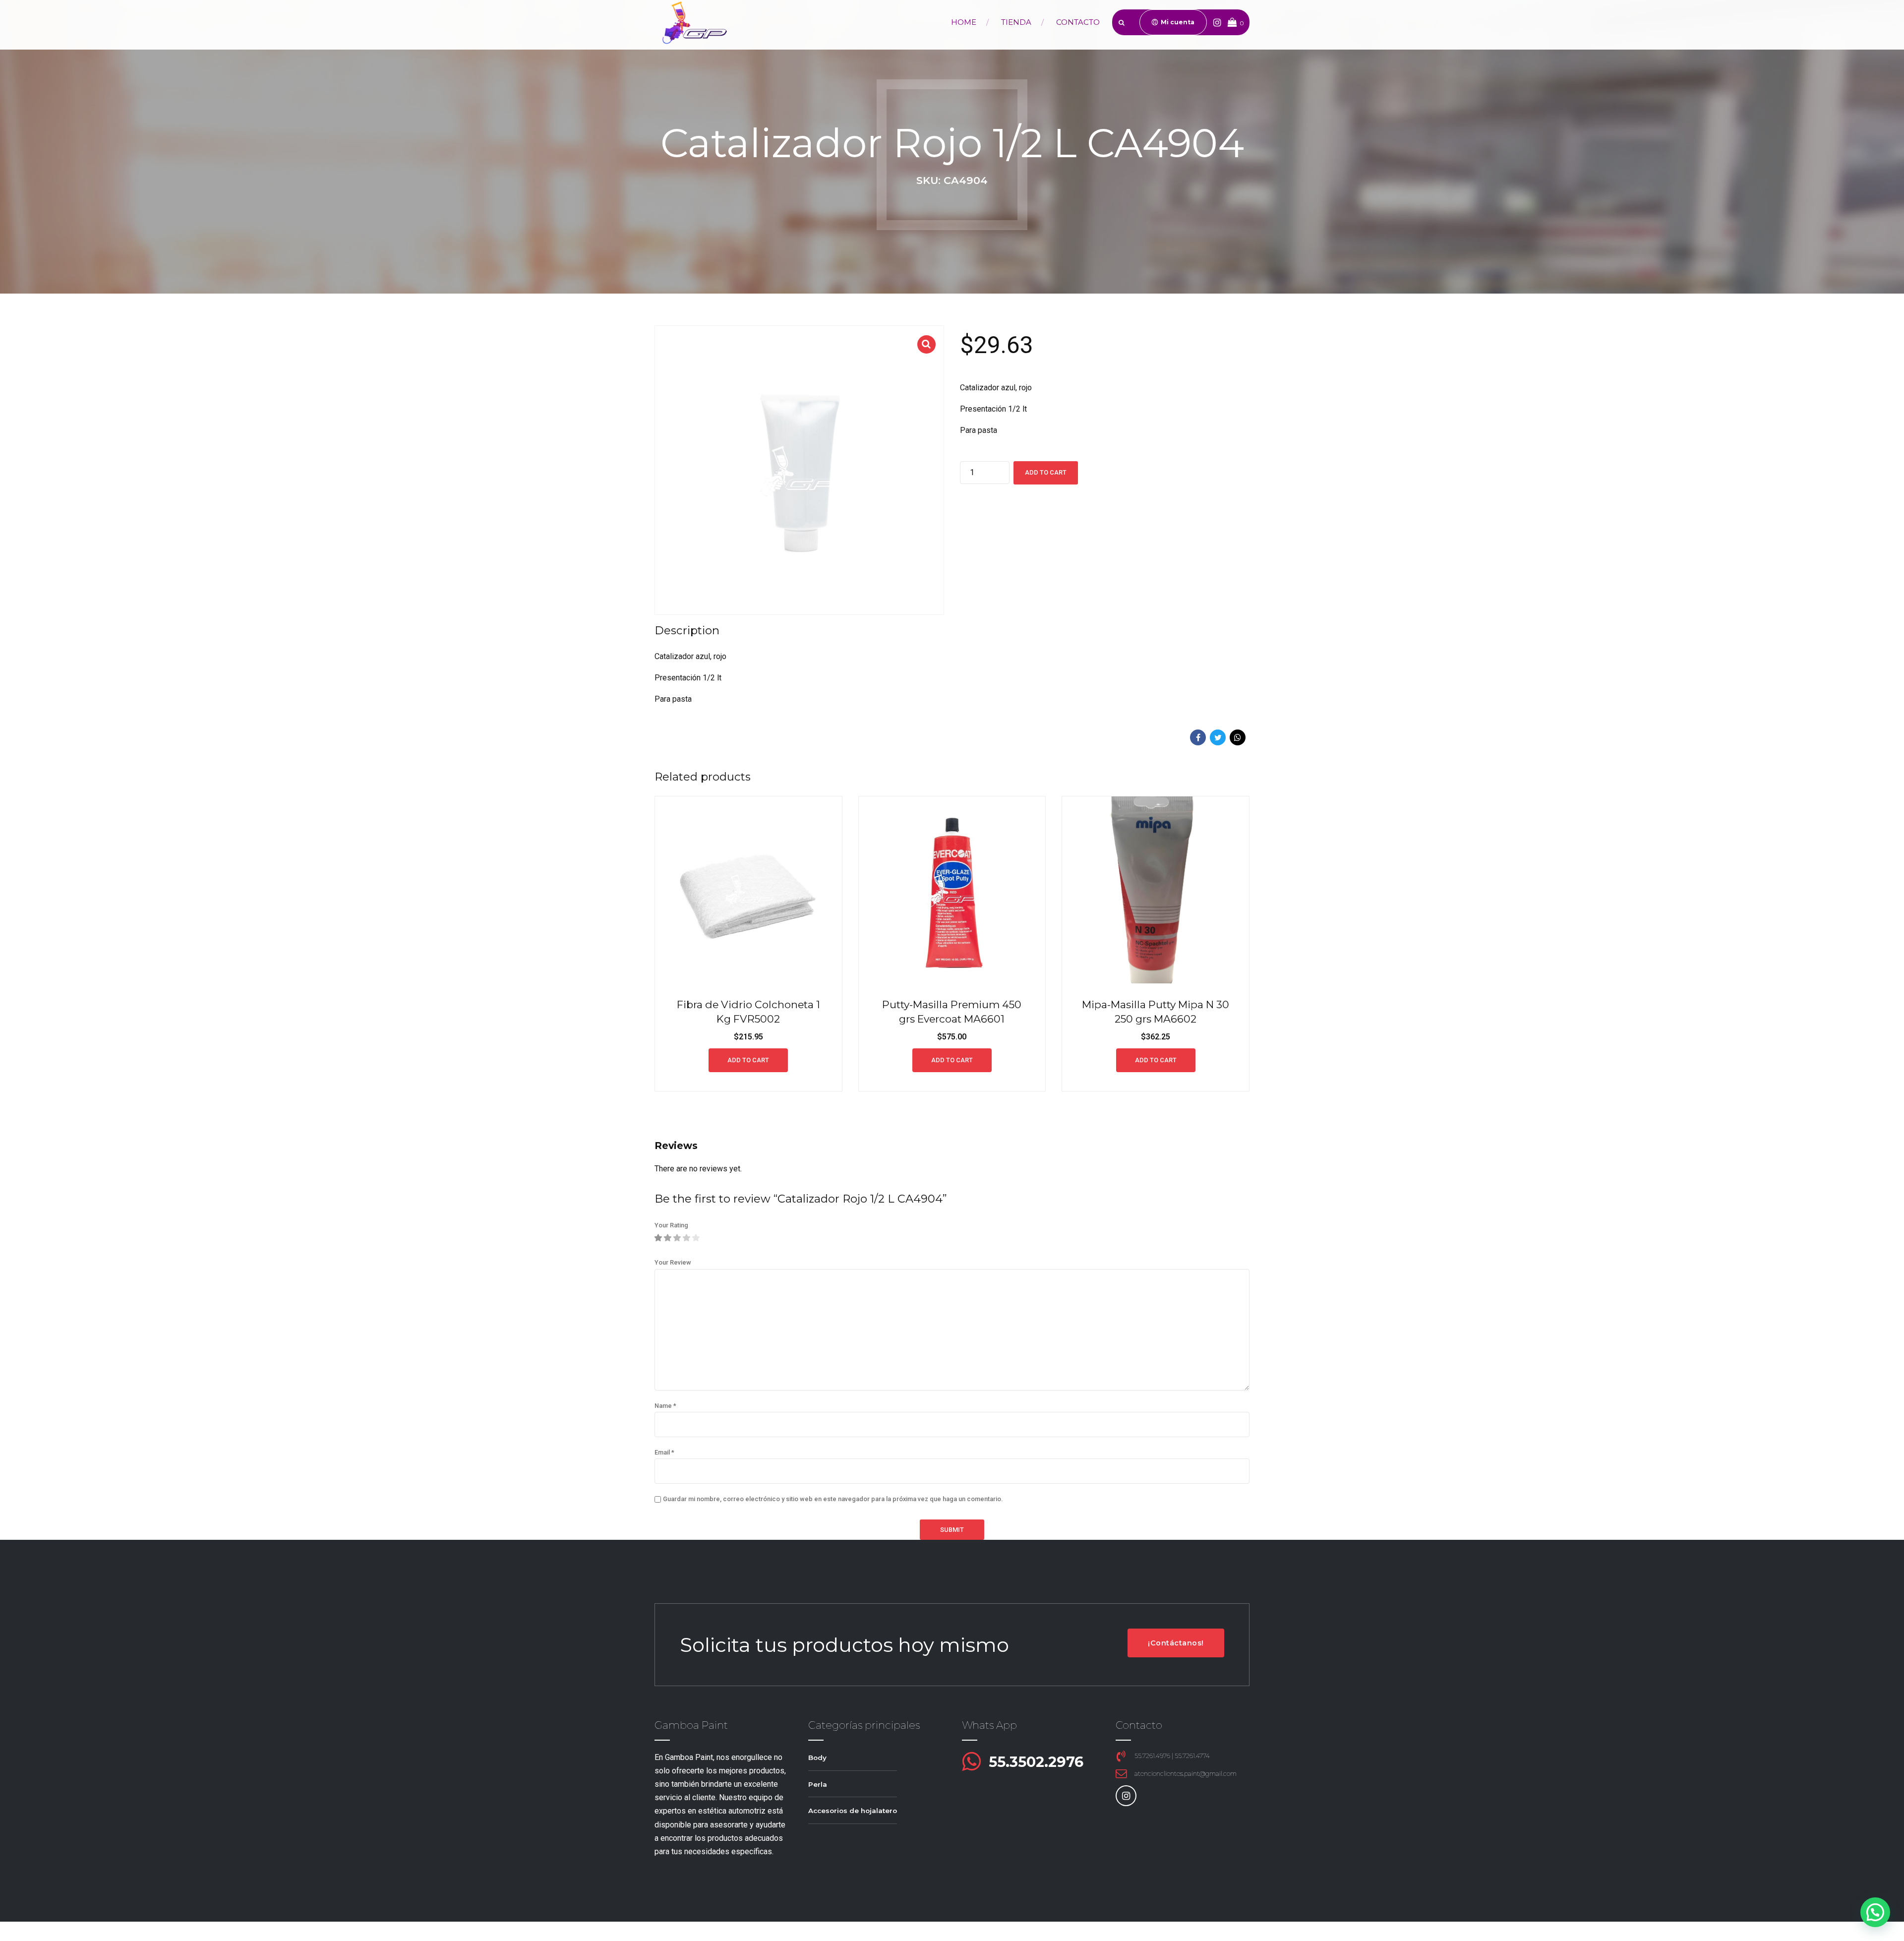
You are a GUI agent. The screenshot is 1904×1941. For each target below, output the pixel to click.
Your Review (673, 1262)
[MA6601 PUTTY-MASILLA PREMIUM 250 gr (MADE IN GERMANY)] (952, 890)
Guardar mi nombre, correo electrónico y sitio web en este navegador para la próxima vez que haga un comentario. (833, 1499)
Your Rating (671, 1225)
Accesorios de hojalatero (853, 1811)
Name (665, 1406)
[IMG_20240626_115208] (1156, 890)
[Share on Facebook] (1198, 737)
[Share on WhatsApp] (1238, 737)
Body (817, 1758)
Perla (818, 1784)
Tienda (1016, 22)
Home (964, 22)
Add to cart (1046, 472)
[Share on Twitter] (1218, 737)
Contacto (1078, 22)
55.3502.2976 (1036, 1762)
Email (664, 1452)
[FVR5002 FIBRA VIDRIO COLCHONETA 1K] (748, 890)
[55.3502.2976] (971, 1762)
